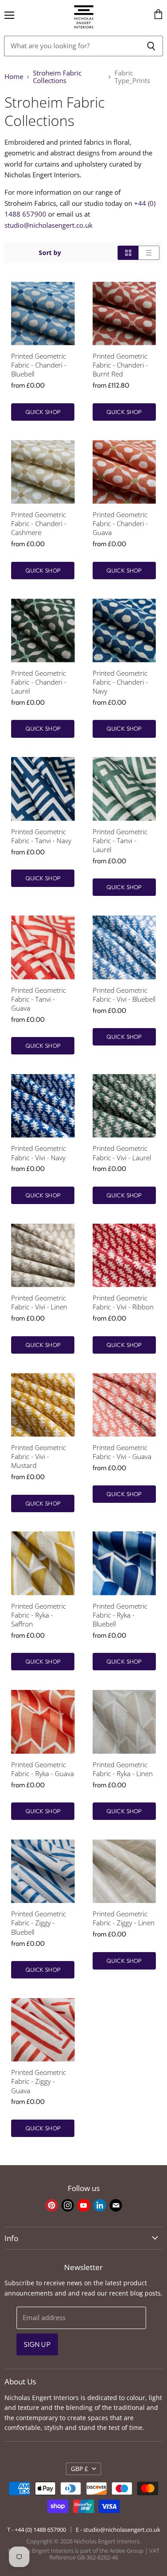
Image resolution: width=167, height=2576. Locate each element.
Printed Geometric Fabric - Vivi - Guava (122, 1452)
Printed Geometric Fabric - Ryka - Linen (123, 1769)
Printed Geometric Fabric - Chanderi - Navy (120, 682)
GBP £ (79, 2469)
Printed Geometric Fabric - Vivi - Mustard (39, 1457)
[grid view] (128, 253)
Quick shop (43, 412)
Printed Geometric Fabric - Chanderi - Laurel (39, 682)
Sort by (50, 253)
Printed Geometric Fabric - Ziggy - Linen (124, 1918)
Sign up (37, 2344)
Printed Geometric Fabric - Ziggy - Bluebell (39, 1923)
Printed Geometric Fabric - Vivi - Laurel (122, 1153)
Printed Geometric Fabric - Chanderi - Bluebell (39, 365)
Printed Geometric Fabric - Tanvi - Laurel (120, 841)
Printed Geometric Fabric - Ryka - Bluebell (120, 1615)
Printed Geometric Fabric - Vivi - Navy (39, 1153)
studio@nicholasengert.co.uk (49, 225)
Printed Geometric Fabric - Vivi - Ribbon (123, 1303)
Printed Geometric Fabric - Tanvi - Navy (41, 836)
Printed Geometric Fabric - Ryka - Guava (43, 1769)
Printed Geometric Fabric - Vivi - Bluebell (124, 995)
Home (14, 77)
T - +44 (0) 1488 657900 (37, 2530)
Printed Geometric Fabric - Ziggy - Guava (39, 2081)
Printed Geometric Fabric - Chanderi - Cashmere (39, 524)
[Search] (151, 46)
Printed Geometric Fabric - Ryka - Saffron (39, 1615)
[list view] (149, 253)
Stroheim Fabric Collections (57, 77)
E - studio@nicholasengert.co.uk (118, 2530)
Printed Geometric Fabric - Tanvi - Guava (39, 999)
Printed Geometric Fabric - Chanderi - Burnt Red (120, 365)
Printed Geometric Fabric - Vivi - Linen (39, 1303)
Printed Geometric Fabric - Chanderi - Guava (120, 524)
